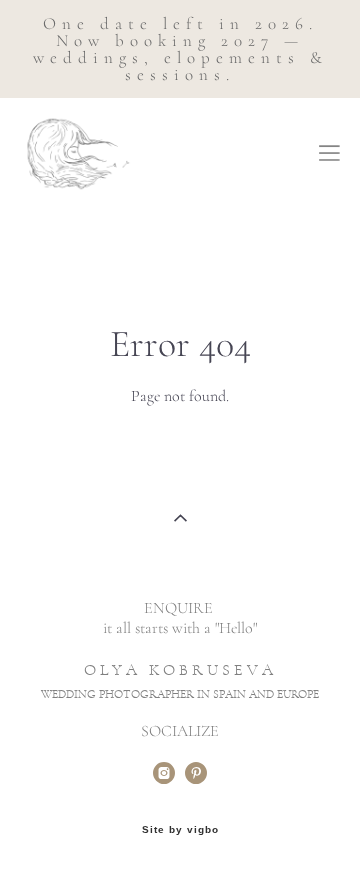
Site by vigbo (180, 830)
